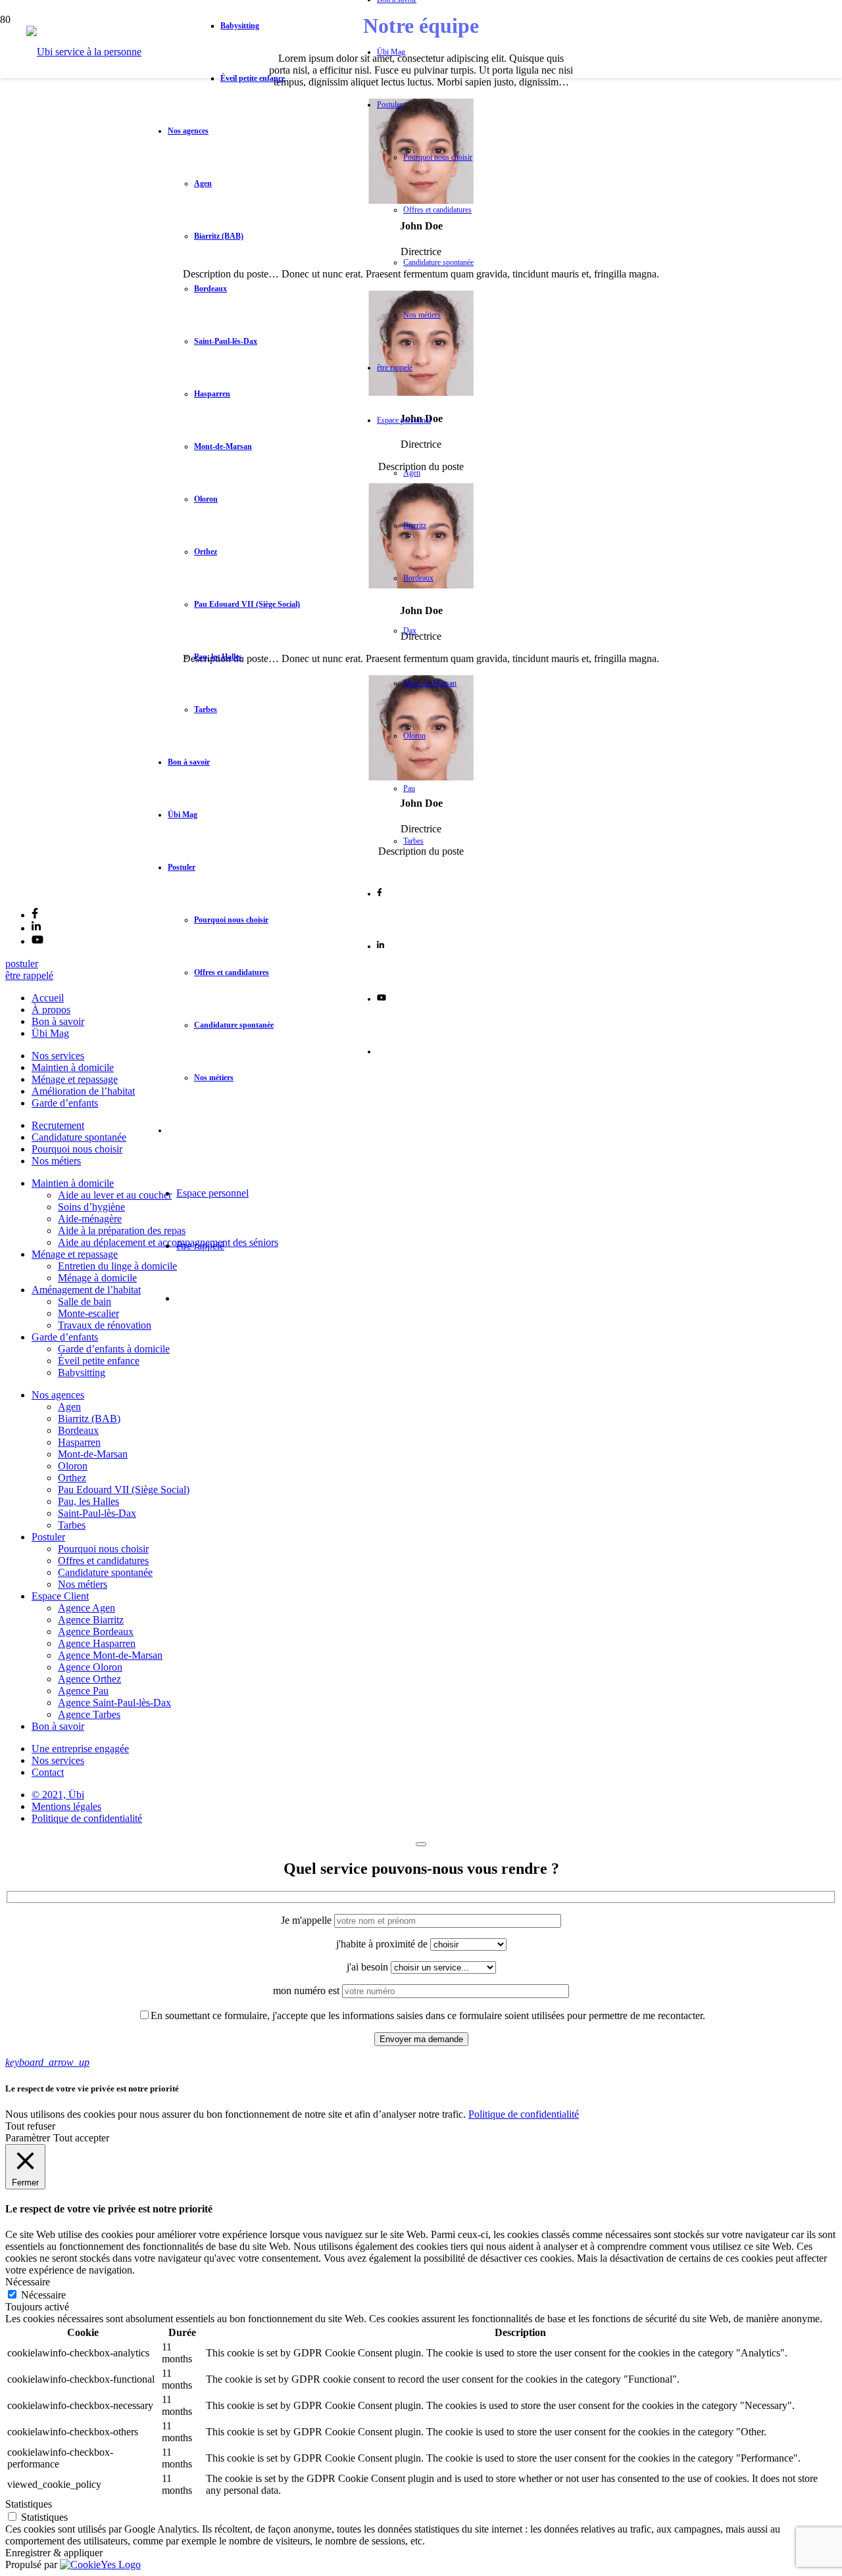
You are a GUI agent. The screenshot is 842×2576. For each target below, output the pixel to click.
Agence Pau (83, 1691)
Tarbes (72, 1525)
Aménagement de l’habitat (86, 1290)
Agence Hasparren (97, 1643)
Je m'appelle (308, 1920)
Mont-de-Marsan (93, 1454)
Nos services (58, 1056)
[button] (47, 2062)
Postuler (48, 1537)
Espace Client (60, 1596)
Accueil (48, 998)
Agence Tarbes (89, 1714)
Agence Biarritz (91, 1620)
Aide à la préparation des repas (122, 1230)
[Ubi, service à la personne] (84, 52)
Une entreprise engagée (80, 1749)
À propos (51, 1010)
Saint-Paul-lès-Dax (97, 1513)
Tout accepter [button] (81, 2138)
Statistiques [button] (29, 2504)
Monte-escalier (88, 1313)
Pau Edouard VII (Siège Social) (124, 1490)
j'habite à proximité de (383, 1944)
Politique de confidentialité (87, 1818)
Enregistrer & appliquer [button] (54, 2553)
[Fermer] (421, 1844)
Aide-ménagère (90, 1219)
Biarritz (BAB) (89, 1419)
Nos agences (58, 1395)
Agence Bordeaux (96, 1632)
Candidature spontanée (79, 1137)
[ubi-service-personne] (36, 891)
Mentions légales (66, 1806)
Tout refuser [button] (30, 2126)
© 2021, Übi (58, 1795)
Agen (69, 1407)
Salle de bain (85, 1301)
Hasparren (79, 1442)
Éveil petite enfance (99, 1361)
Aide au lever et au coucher (115, 1195)
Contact (48, 1772)
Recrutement (58, 1125)
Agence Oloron (90, 1667)
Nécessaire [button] (28, 2282)
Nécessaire (43, 2295)
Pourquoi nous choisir (77, 1149)
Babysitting (82, 1372)
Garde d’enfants (65, 1103)
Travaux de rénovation (105, 1325)
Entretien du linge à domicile (117, 1266)
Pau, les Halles (88, 1501)
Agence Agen (87, 1608)
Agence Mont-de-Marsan (110, 1655)
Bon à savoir (58, 1021)
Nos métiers (56, 1161)
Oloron (73, 1466)
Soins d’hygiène (91, 1207)
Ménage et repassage (75, 1079)
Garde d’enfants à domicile (114, 1349)
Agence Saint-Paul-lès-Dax (114, 1703)
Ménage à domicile (97, 1278)
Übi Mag (50, 1033)
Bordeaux (78, 1430)
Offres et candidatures (103, 1561)
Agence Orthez (89, 1679)
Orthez (72, 1478)
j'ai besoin (369, 1967)
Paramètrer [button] (28, 2138)
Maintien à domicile (73, 1067)
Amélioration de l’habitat (83, 1091)
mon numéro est (308, 1991)
